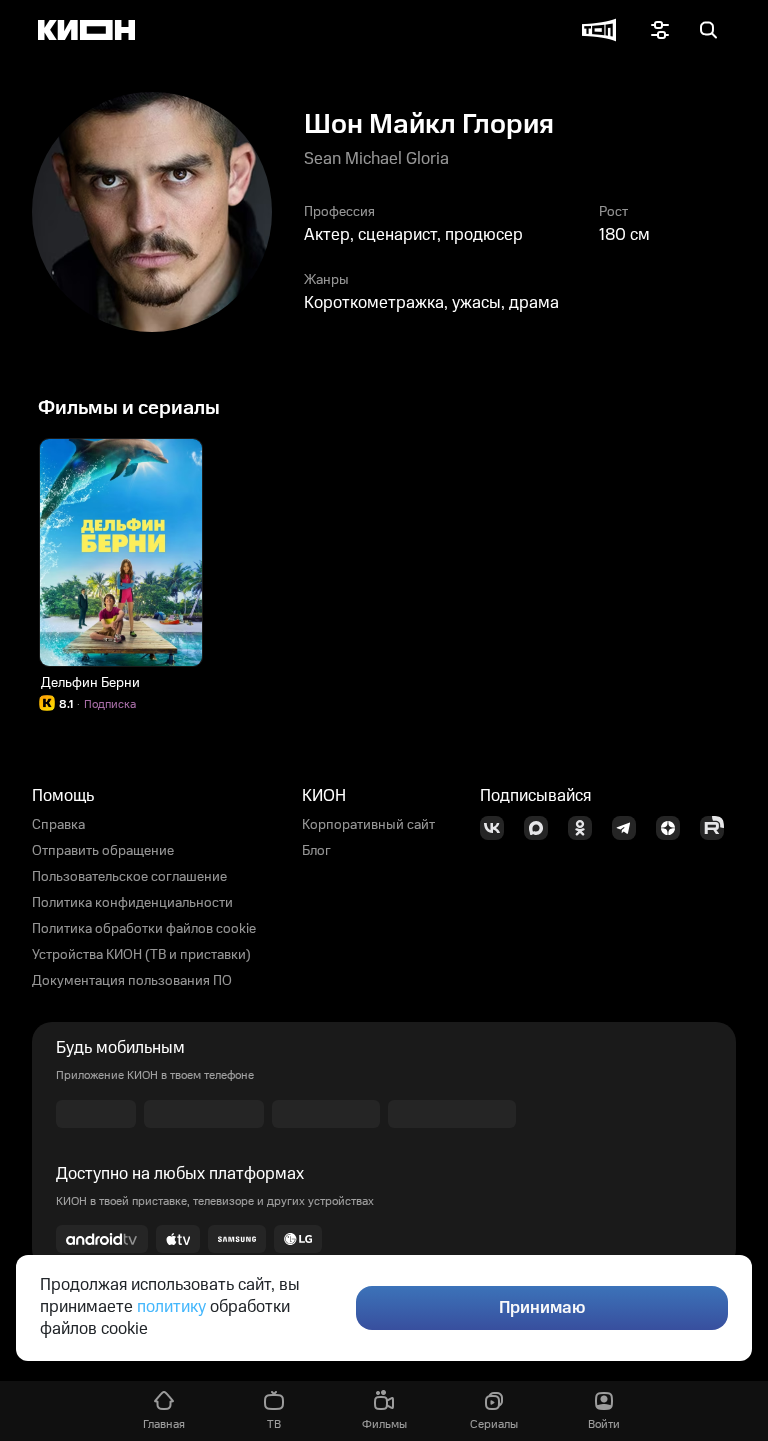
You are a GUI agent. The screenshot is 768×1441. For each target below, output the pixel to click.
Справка (58, 825)
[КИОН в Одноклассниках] (586, 828)
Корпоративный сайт (368, 825)
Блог (316, 851)
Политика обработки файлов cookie (144, 929)
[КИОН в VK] (498, 828)
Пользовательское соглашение (129, 877)
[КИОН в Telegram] (630, 828)
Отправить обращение (103, 851)
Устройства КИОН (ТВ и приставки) (141, 955)
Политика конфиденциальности (132, 903)
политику (171, 1307)
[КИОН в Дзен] (674, 828)
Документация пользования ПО (132, 981)
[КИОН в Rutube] (718, 828)
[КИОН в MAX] (542, 828)
